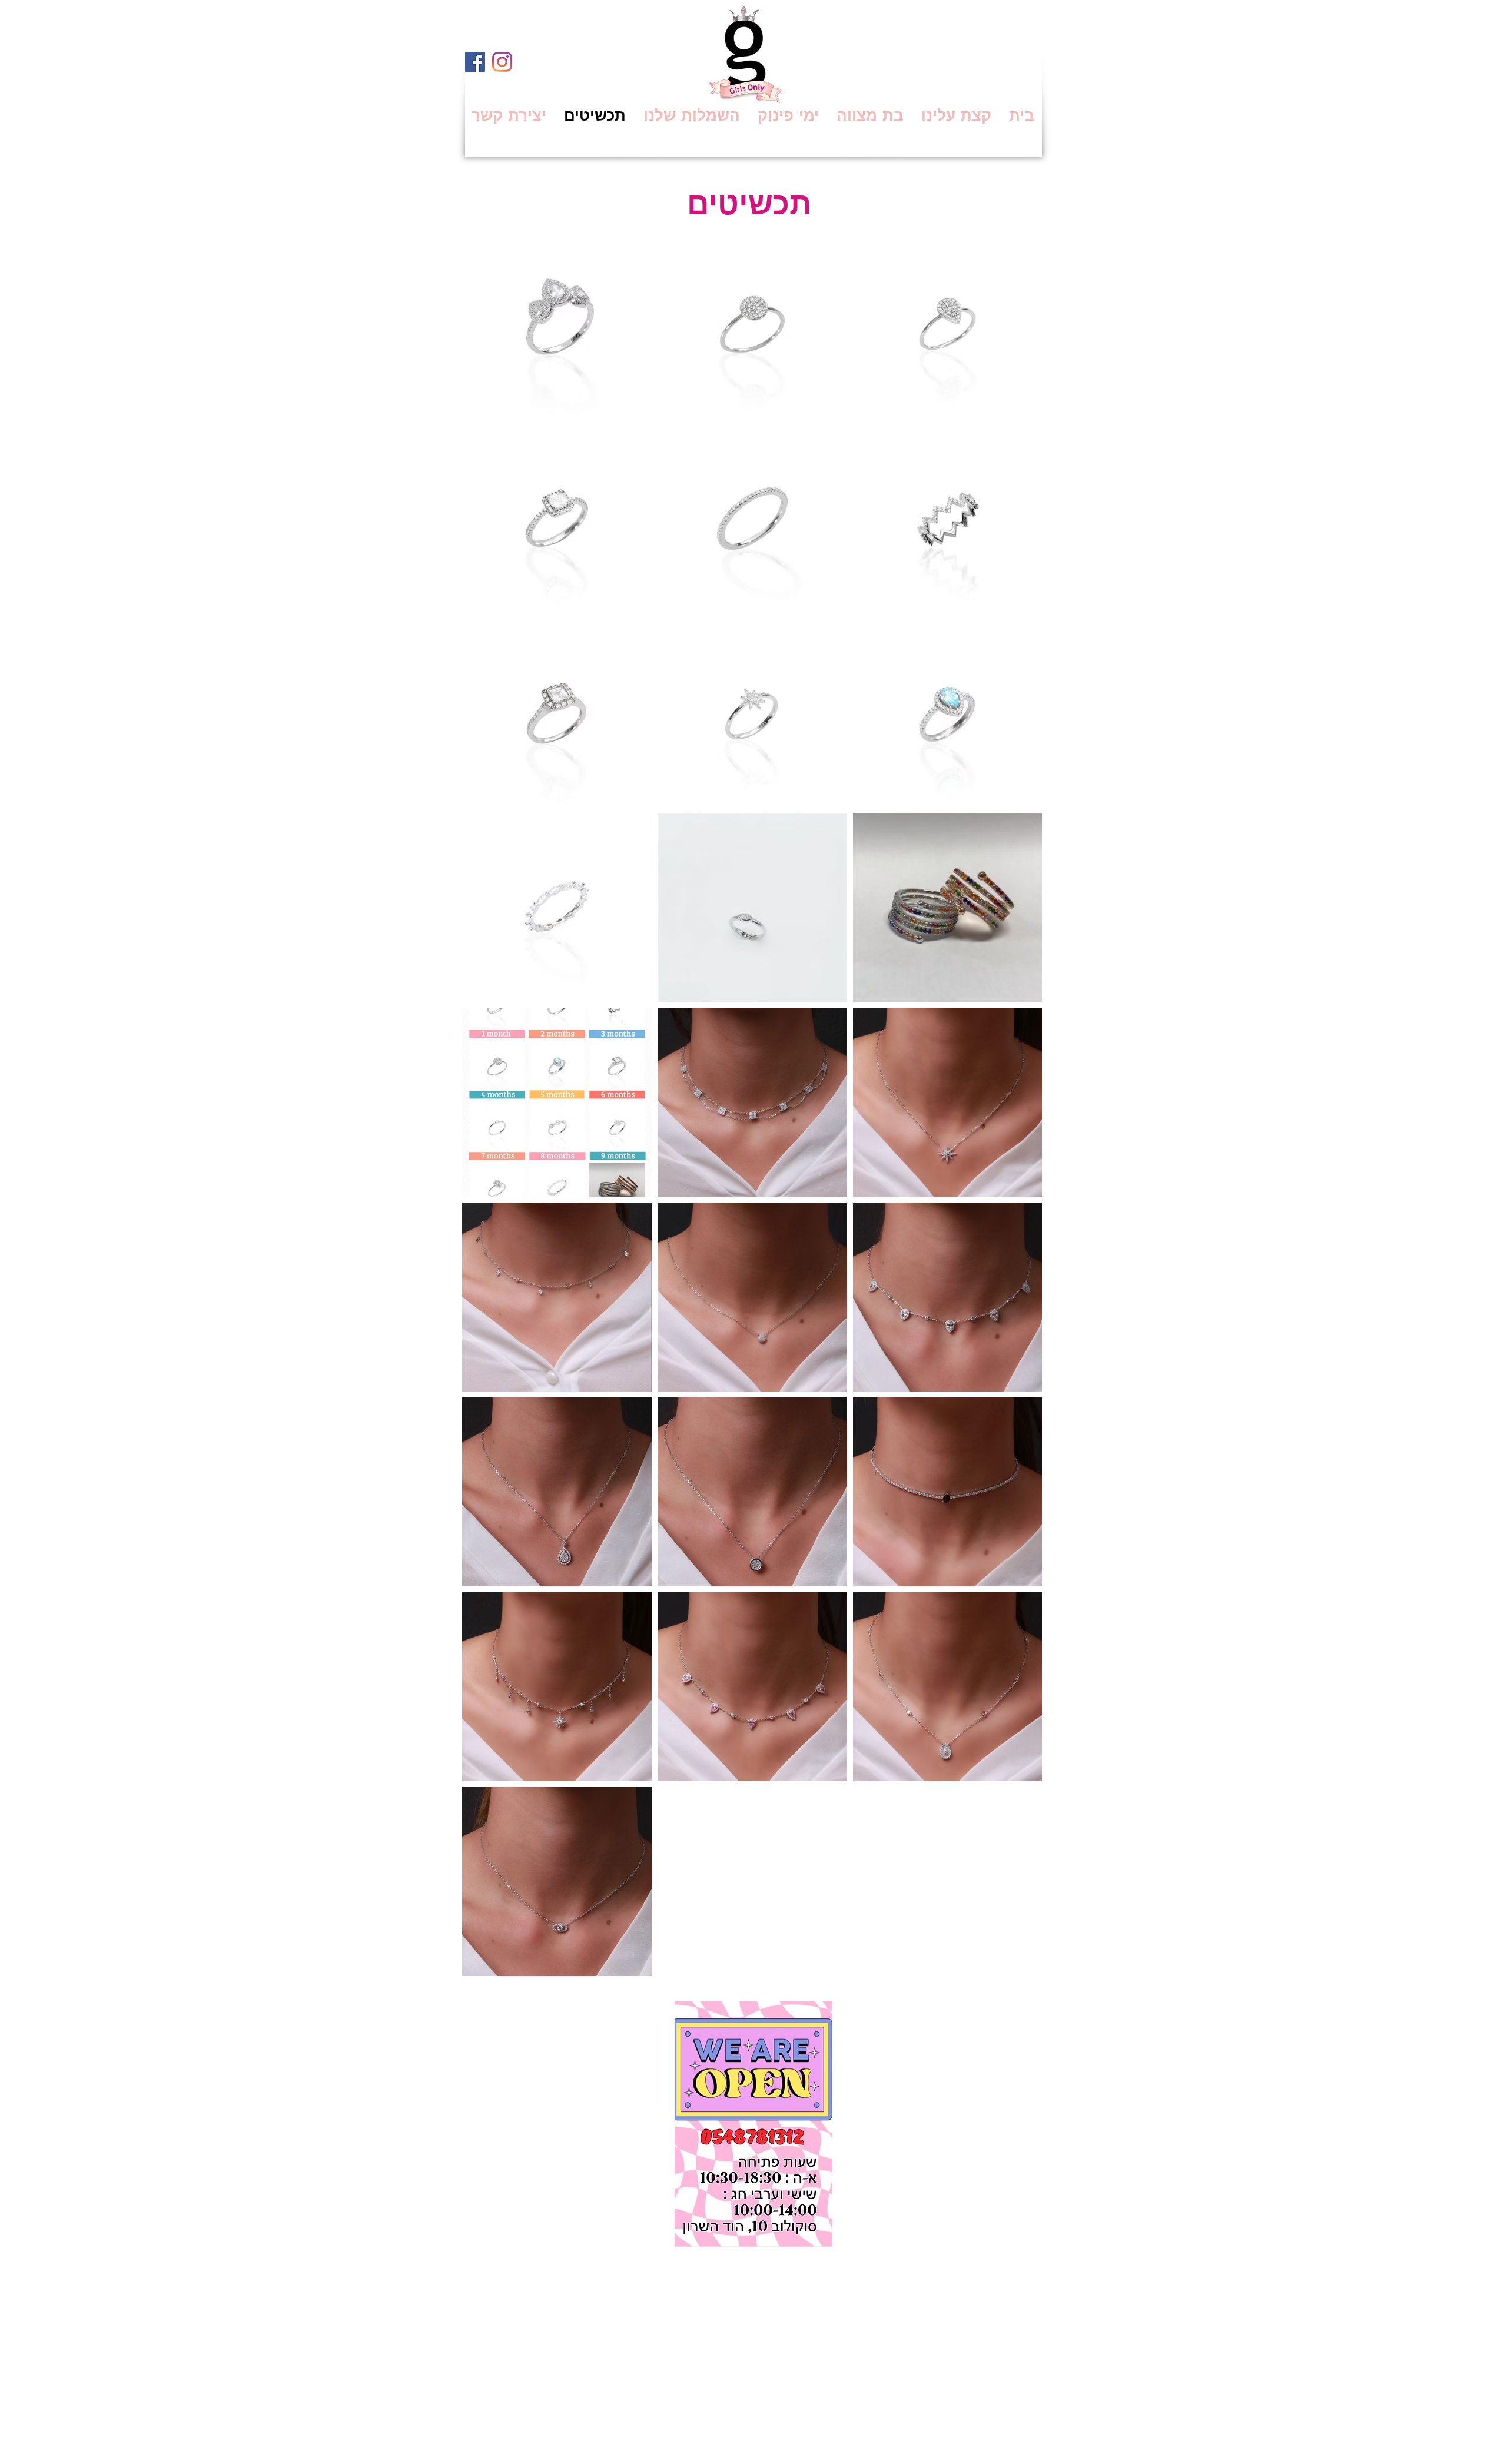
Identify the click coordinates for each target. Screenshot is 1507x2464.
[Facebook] (475, 62)
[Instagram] (502, 62)
